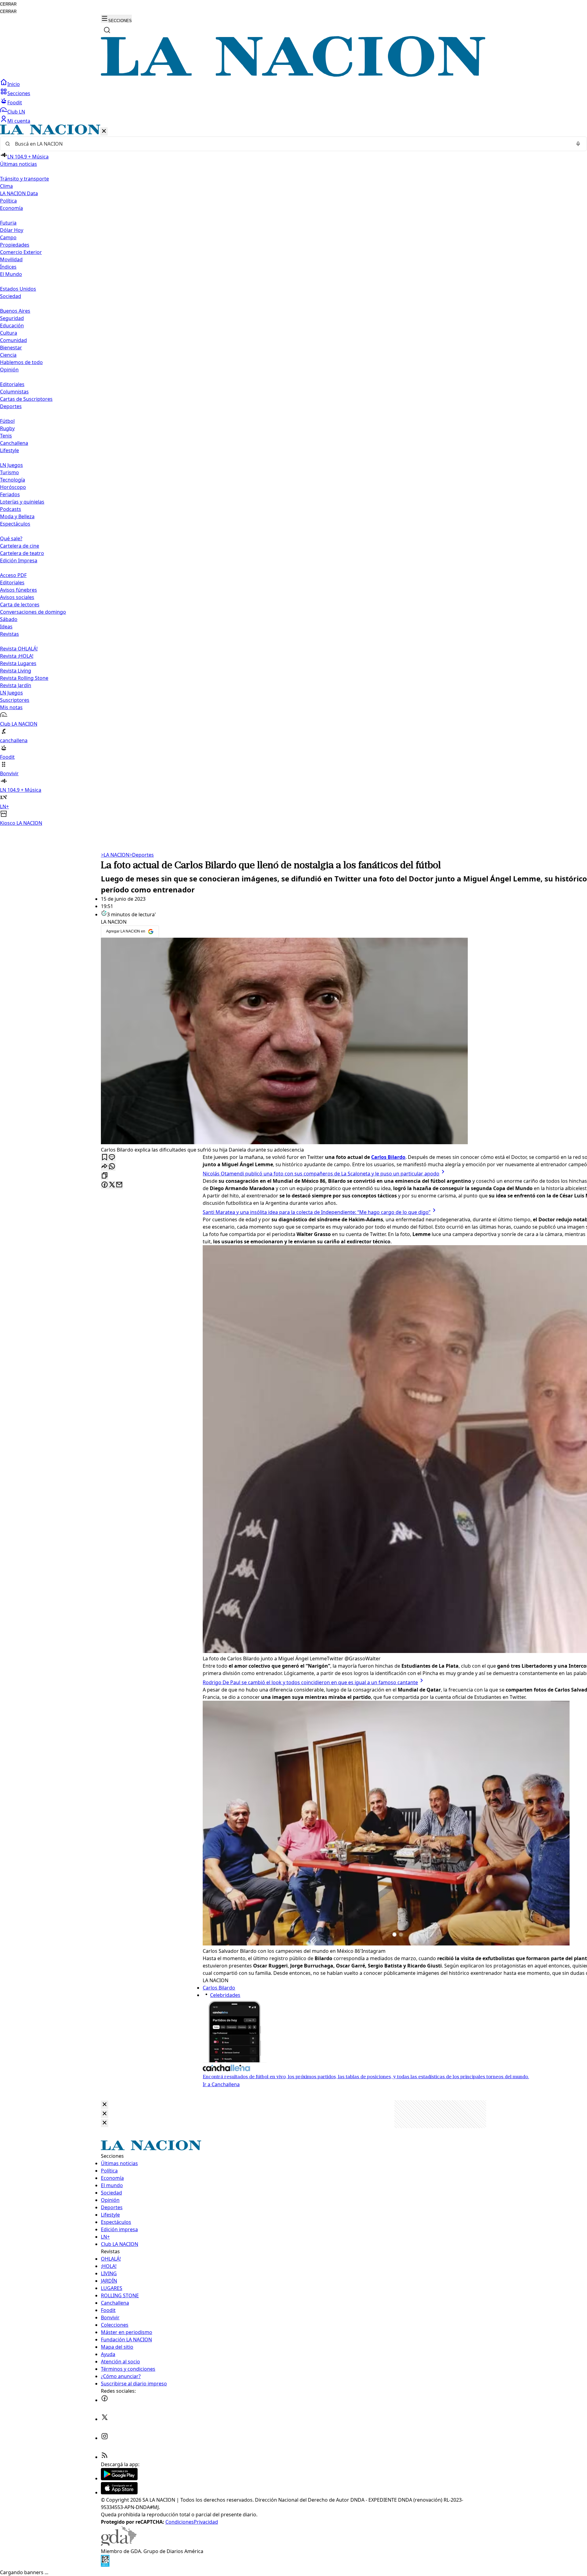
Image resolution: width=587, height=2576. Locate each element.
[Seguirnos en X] (105, 2419)
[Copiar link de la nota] (105, 1176)
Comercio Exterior (21, 252)
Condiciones (180, 2522)
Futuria (8, 223)
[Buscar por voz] (578, 144)
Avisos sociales (17, 597)
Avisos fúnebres (18, 590)
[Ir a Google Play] (119, 2478)
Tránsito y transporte (24, 179)
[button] (293, 476)
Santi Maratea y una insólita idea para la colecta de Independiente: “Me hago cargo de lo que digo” (317, 1212)
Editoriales (12, 384)
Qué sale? (11, 538)
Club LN (16, 112)
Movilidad (11, 259)
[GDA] (119, 2544)
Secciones (19, 93)
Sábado (9, 619)
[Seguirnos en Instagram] (105, 2438)
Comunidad (13, 340)
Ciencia (8, 355)
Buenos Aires (15, 311)
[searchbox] (291, 144)
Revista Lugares (18, 663)
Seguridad (12, 318)
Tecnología (13, 480)
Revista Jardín (16, 685)
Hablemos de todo (21, 362)
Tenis (6, 436)
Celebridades (225, 1995)
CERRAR (8, 4)
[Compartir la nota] (105, 1167)
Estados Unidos (18, 289)
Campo (8, 237)
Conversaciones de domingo (33, 612)
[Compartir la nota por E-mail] (119, 1185)
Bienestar (11, 348)
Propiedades (15, 245)
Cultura (9, 333)
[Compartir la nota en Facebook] (105, 1185)
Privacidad (206, 2522)
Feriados (10, 494)
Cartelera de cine (20, 546)
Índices (8, 267)
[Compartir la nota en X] (112, 1185)
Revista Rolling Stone (24, 678)
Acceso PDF (13, 575)
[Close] (105, 2105)
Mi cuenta (19, 121)
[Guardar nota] (105, 1158)
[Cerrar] (104, 131)
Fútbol (7, 421)
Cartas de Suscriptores (26, 399)
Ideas (6, 627)
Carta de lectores (20, 605)
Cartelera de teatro (22, 553)
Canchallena (14, 443)
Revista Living (16, 671)
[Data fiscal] (105, 2565)
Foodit (15, 102)
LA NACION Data (19, 193)
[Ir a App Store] (119, 2492)
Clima (6, 186)
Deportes (142, 855)
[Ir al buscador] (107, 30)
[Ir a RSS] (105, 2457)
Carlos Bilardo (219, 1988)
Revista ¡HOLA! (17, 656)
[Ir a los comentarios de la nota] (112, 1158)
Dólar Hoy (12, 230)
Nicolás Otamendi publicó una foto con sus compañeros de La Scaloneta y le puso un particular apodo (321, 1174)
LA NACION (115, 855)
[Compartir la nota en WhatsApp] (112, 1167)
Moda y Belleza (17, 516)
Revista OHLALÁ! (19, 649)
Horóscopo (13, 487)
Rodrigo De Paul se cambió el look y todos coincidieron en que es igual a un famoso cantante (310, 1682)
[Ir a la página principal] (293, 75)
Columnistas (14, 392)
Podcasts (11, 509)
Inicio (14, 84)
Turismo (9, 472)
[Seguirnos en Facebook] (105, 2400)
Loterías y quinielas (22, 502)
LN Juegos (11, 465)
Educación (12, 326)
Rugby (7, 428)
